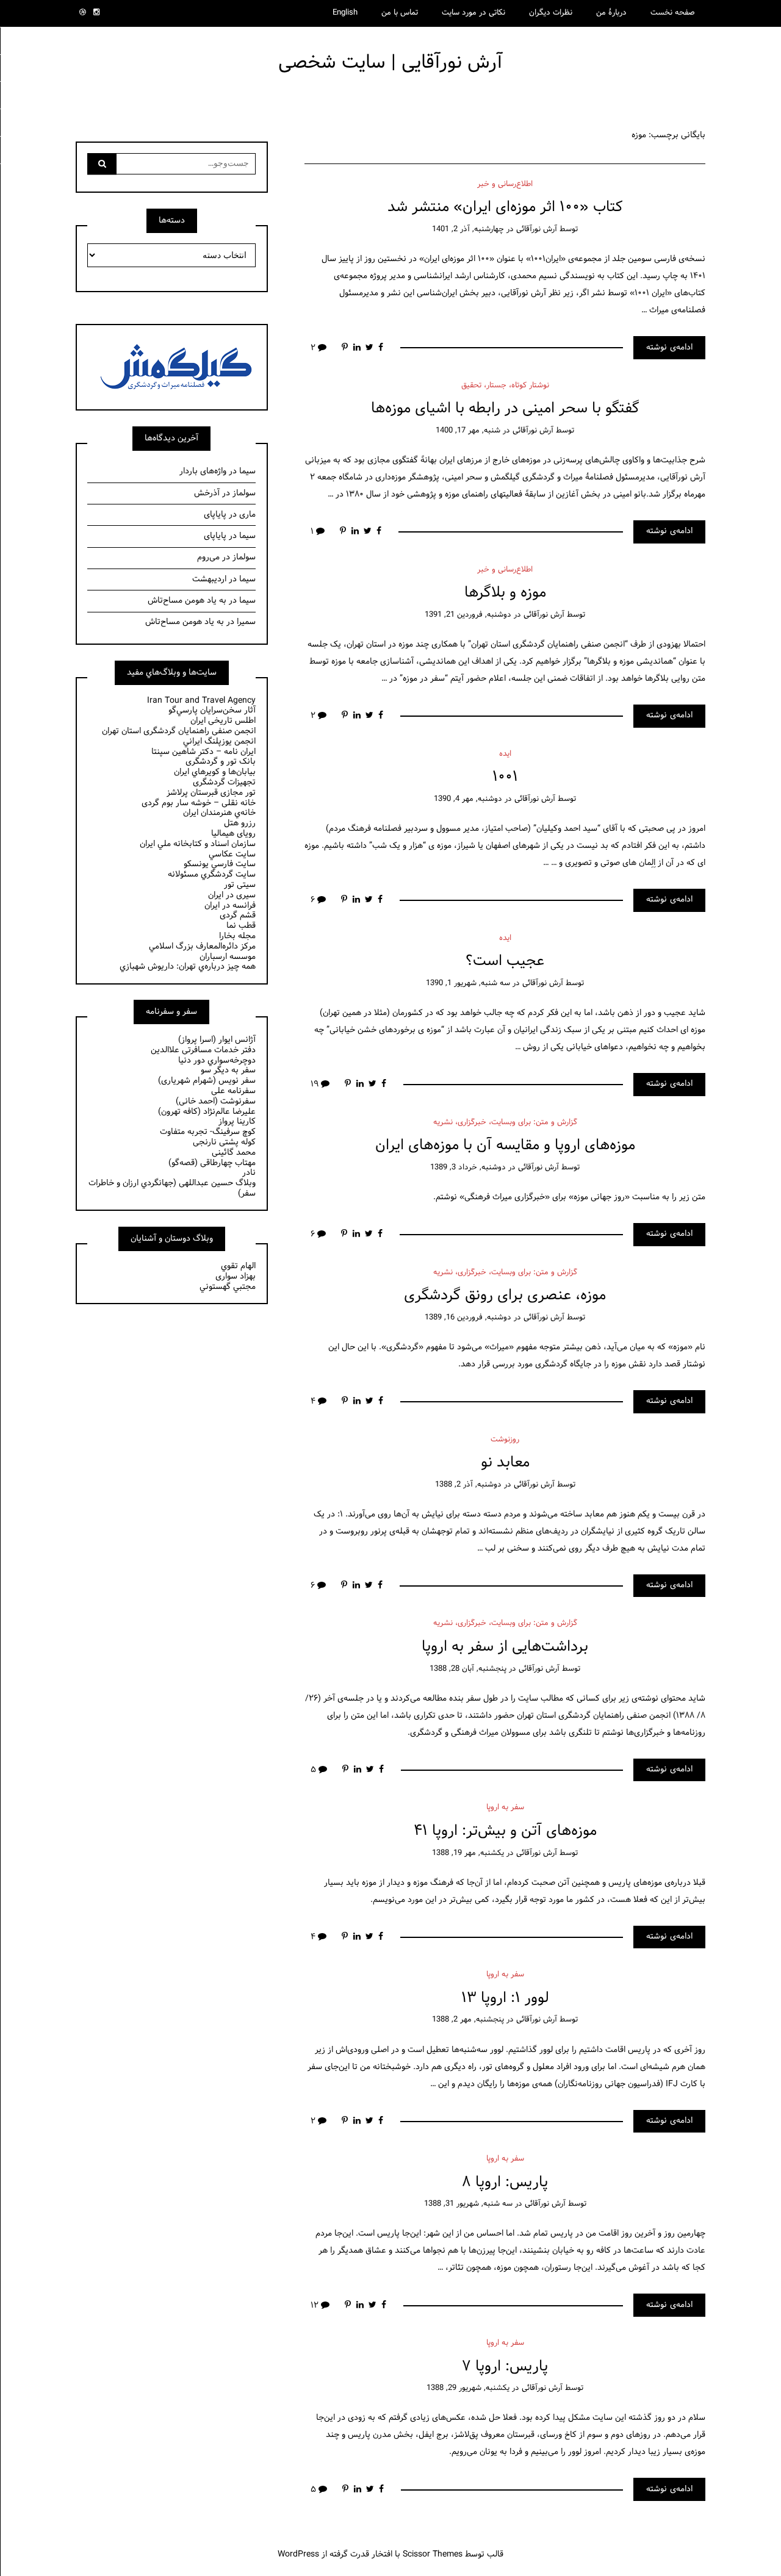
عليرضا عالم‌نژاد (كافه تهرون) (207, 1112)
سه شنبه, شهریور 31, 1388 (468, 2204)
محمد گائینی (234, 1153)
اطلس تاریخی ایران (223, 721)
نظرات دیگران (551, 13)
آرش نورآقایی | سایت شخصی (390, 63)
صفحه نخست (673, 13)
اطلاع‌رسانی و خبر (505, 184)
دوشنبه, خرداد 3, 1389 (468, 1168)
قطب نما (241, 926)
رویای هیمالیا (233, 834)
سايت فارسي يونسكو (220, 864)
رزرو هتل (240, 823)
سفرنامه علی (233, 1091)
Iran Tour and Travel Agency (201, 701)
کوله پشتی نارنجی (224, 1142)
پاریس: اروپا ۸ (505, 2182)
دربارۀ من (611, 13)
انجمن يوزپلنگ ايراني (219, 741)
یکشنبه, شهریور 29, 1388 (468, 2388)
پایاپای (215, 515)
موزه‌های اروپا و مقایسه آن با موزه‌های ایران (505, 1145)
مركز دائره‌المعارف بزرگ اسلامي (202, 946)
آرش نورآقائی (537, 229)
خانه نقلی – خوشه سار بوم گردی (199, 803)
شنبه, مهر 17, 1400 (468, 431)
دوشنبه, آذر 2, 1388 (468, 1485)
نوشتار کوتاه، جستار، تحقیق (505, 386)
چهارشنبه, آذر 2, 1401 (468, 229)
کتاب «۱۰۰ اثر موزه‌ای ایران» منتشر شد (505, 207)
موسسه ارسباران (228, 957)
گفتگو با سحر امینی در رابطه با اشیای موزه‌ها (505, 408)
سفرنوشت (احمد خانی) (216, 1101)
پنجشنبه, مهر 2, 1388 (468, 2020)
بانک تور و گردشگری (221, 762)
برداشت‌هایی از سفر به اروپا (505, 1647)
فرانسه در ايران (230, 906)
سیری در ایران (232, 895)
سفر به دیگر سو (228, 1070)
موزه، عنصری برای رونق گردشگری (505, 1295)
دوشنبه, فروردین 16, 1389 (468, 1318)
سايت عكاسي (232, 854)
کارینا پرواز (237, 1121)
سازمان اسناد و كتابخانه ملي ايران (198, 844)
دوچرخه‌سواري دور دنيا (217, 1060)
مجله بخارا (237, 936)
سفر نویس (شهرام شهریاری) (207, 1081)
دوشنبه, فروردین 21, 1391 (468, 615)
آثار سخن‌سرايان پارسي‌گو (212, 710)
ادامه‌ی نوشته (669, 347)
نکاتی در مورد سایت (473, 13)
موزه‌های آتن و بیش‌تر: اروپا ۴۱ (505, 1831)
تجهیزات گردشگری (224, 782)
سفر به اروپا (505, 1807)
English (345, 13)
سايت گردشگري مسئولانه (212, 874)
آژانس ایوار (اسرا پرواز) (217, 1040)
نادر (249, 1173)
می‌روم (208, 557)
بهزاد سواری (236, 1276)
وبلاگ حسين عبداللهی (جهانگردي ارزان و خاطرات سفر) (172, 1188)
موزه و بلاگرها (505, 593)
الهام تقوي (238, 1266)
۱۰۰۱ (505, 777)
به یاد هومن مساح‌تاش (187, 601)
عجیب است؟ (505, 961)
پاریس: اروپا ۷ (505, 2366)
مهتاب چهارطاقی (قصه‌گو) (212, 1163)
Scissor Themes (433, 2554)
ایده (505, 754)
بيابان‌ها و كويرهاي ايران (215, 772)
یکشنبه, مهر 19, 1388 (468, 1853)
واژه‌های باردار (203, 471)
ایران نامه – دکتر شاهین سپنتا (203, 752)
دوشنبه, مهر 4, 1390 (468, 799)
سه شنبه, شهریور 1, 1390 (468, 983)
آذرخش (207, 493)
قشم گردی (238, 915)
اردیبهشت (209, 579)
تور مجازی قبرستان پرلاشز (211, 793)
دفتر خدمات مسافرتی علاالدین (203, 1050)
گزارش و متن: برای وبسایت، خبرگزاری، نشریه (505, 1122)
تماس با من (400, 13)
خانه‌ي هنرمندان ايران (219, 813)
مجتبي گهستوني (228, 1287)
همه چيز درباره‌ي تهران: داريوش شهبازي (188, 967)
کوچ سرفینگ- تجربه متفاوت (208, 1132)
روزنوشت (505, 1440)
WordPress (298, 2554)
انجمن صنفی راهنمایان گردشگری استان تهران (179, 731)
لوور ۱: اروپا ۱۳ (505, 1998)
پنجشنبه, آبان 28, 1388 (468, 1669)
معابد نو (505, 1462)
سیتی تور (240, 885)
